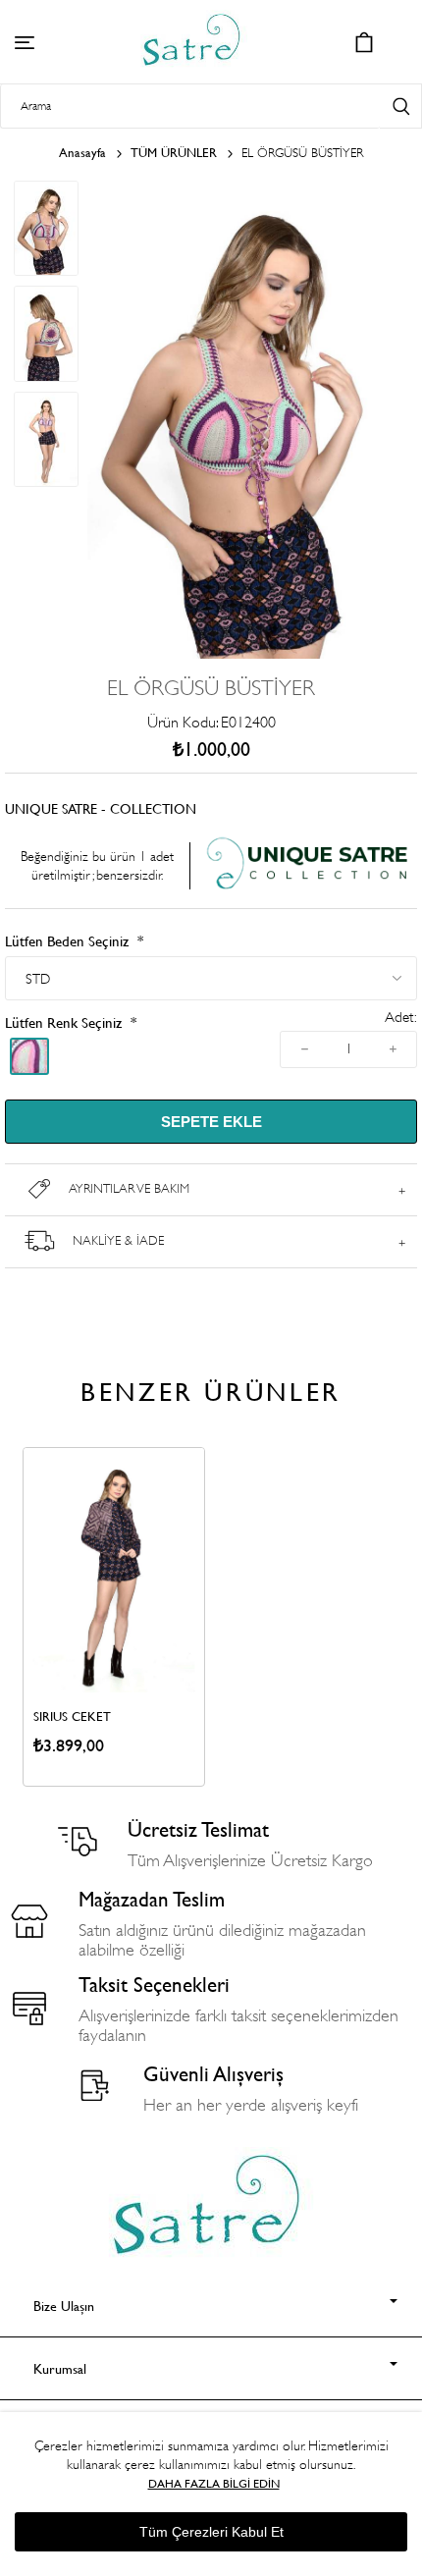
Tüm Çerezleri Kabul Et (211, 2532)
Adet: (401, 1018)
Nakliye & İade (118, 1240)
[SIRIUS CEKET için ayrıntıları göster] (114, 1570)
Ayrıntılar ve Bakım (129, 1188)
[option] (114, 1616)
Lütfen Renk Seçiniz (65, 1022)
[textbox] (190, 107)
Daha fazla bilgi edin (214, 2483)
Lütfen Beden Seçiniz (69, 941)
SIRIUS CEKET (72, 1716)
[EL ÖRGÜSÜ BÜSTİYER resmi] (248, 654)
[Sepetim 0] (364, 42)
